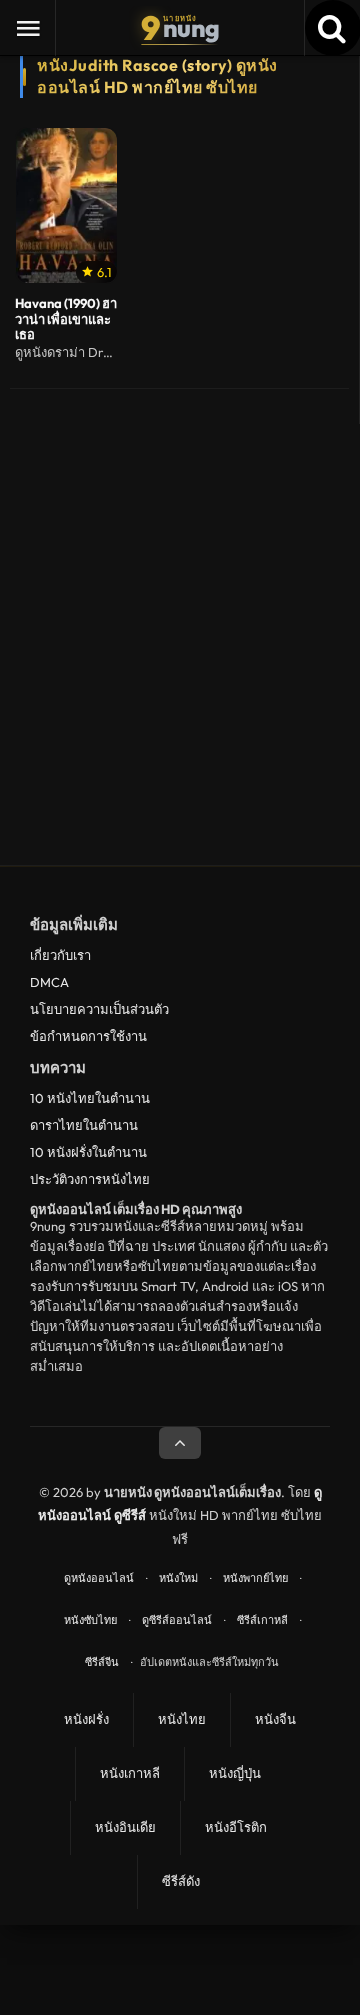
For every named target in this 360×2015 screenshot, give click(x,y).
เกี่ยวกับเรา (60, 955)
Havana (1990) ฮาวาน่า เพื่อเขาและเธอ (66, 319)
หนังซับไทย (90, 1620)
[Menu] (28, 28)
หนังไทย (182, 1719)
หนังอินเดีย (125, 1827)
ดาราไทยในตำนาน (84, 1125)
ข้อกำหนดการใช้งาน (88, 1036)
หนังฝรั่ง (86, 1719)
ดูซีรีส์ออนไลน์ (177, 1620)
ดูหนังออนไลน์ (99, 1578)
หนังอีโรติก (236, 1827)
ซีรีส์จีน (102, 1662)
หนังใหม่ (178, 1578)
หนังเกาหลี (130, 1773)
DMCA (49, 982)
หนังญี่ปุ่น (235, 1773)
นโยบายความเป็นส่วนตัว (99, 1009)
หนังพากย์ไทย (255, 1578)
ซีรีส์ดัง (181, 1881)
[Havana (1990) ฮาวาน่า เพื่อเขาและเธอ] (66, 205)
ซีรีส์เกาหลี (262, 1620)
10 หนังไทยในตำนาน (90, 1098)
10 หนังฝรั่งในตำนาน (88, 1152)
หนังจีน (275, 1719)
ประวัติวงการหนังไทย (90, 1179)
